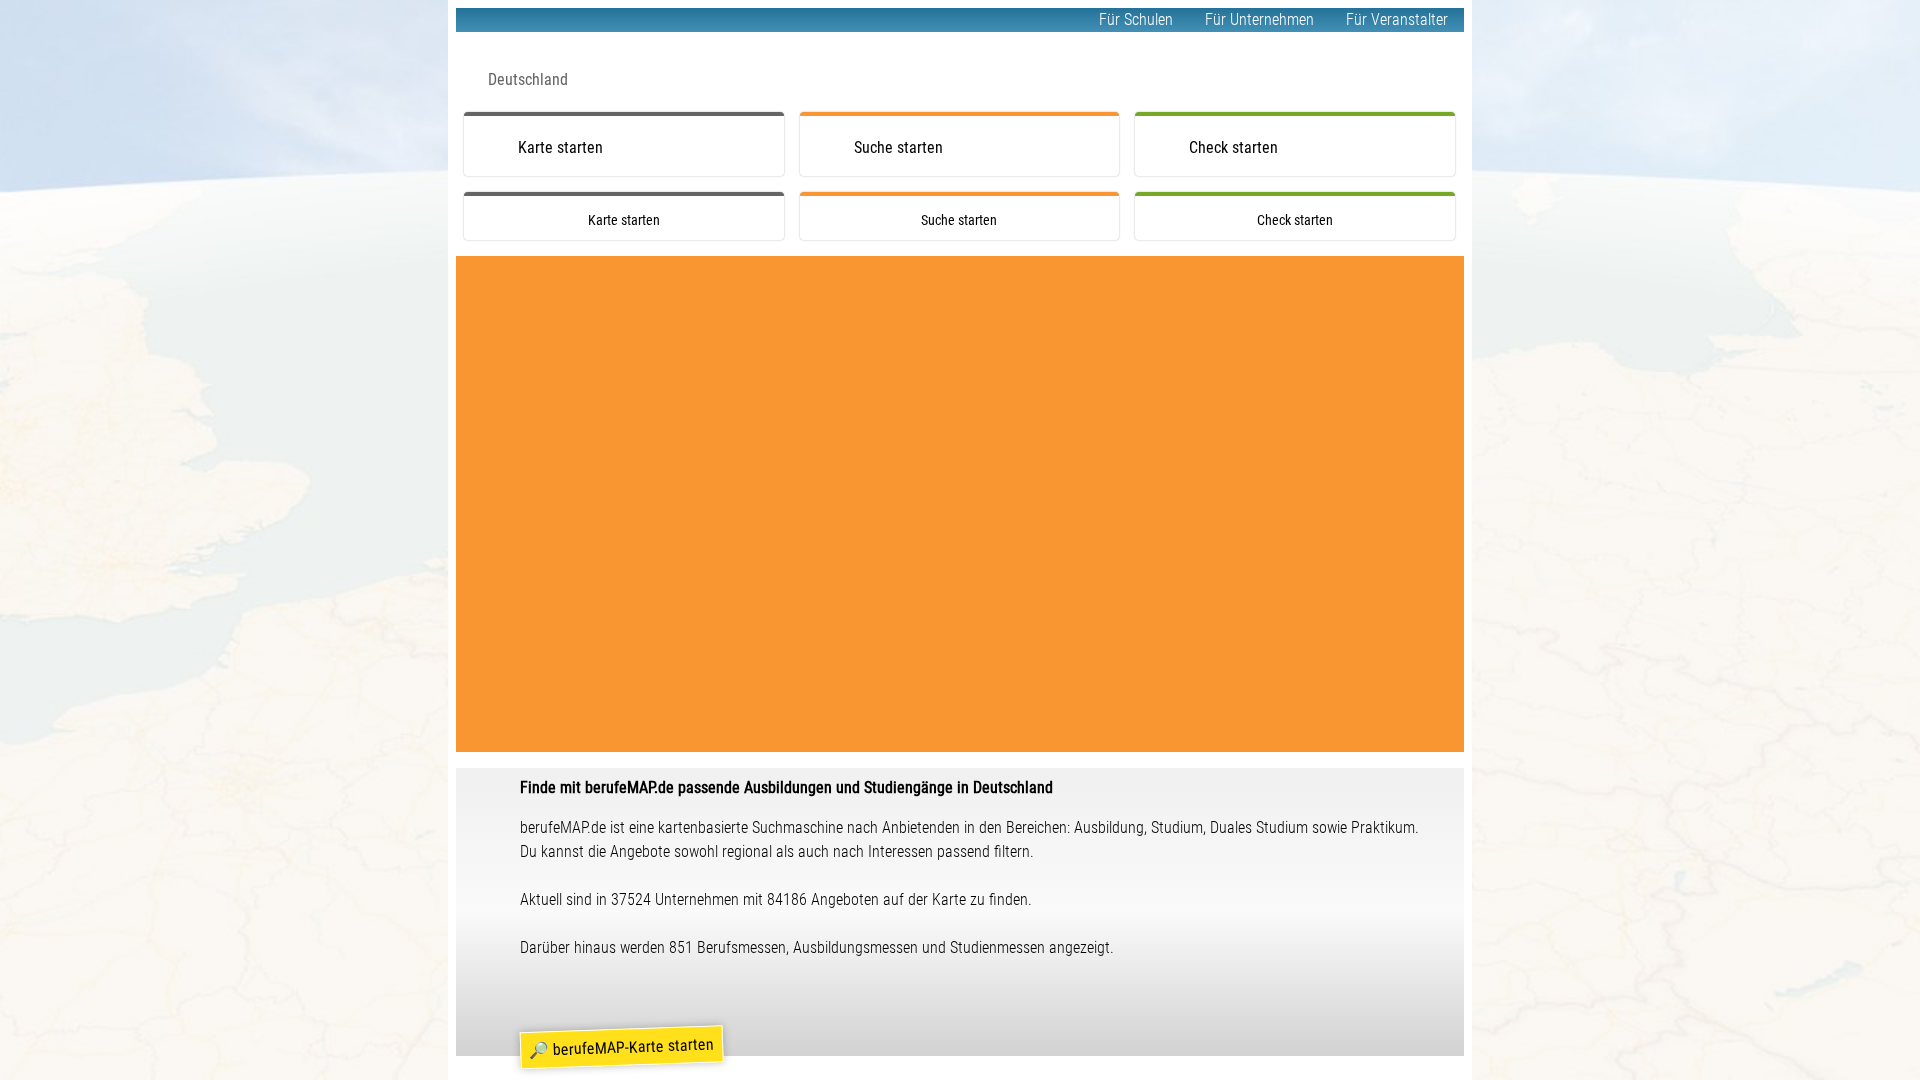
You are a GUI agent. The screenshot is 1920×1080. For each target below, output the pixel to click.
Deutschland (528, 79)
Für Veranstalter (1397, 19)
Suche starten (898, 147)
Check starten (1233, 147)
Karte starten (560, 147)
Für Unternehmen (1259, 19)
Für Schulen (1136, 19)
